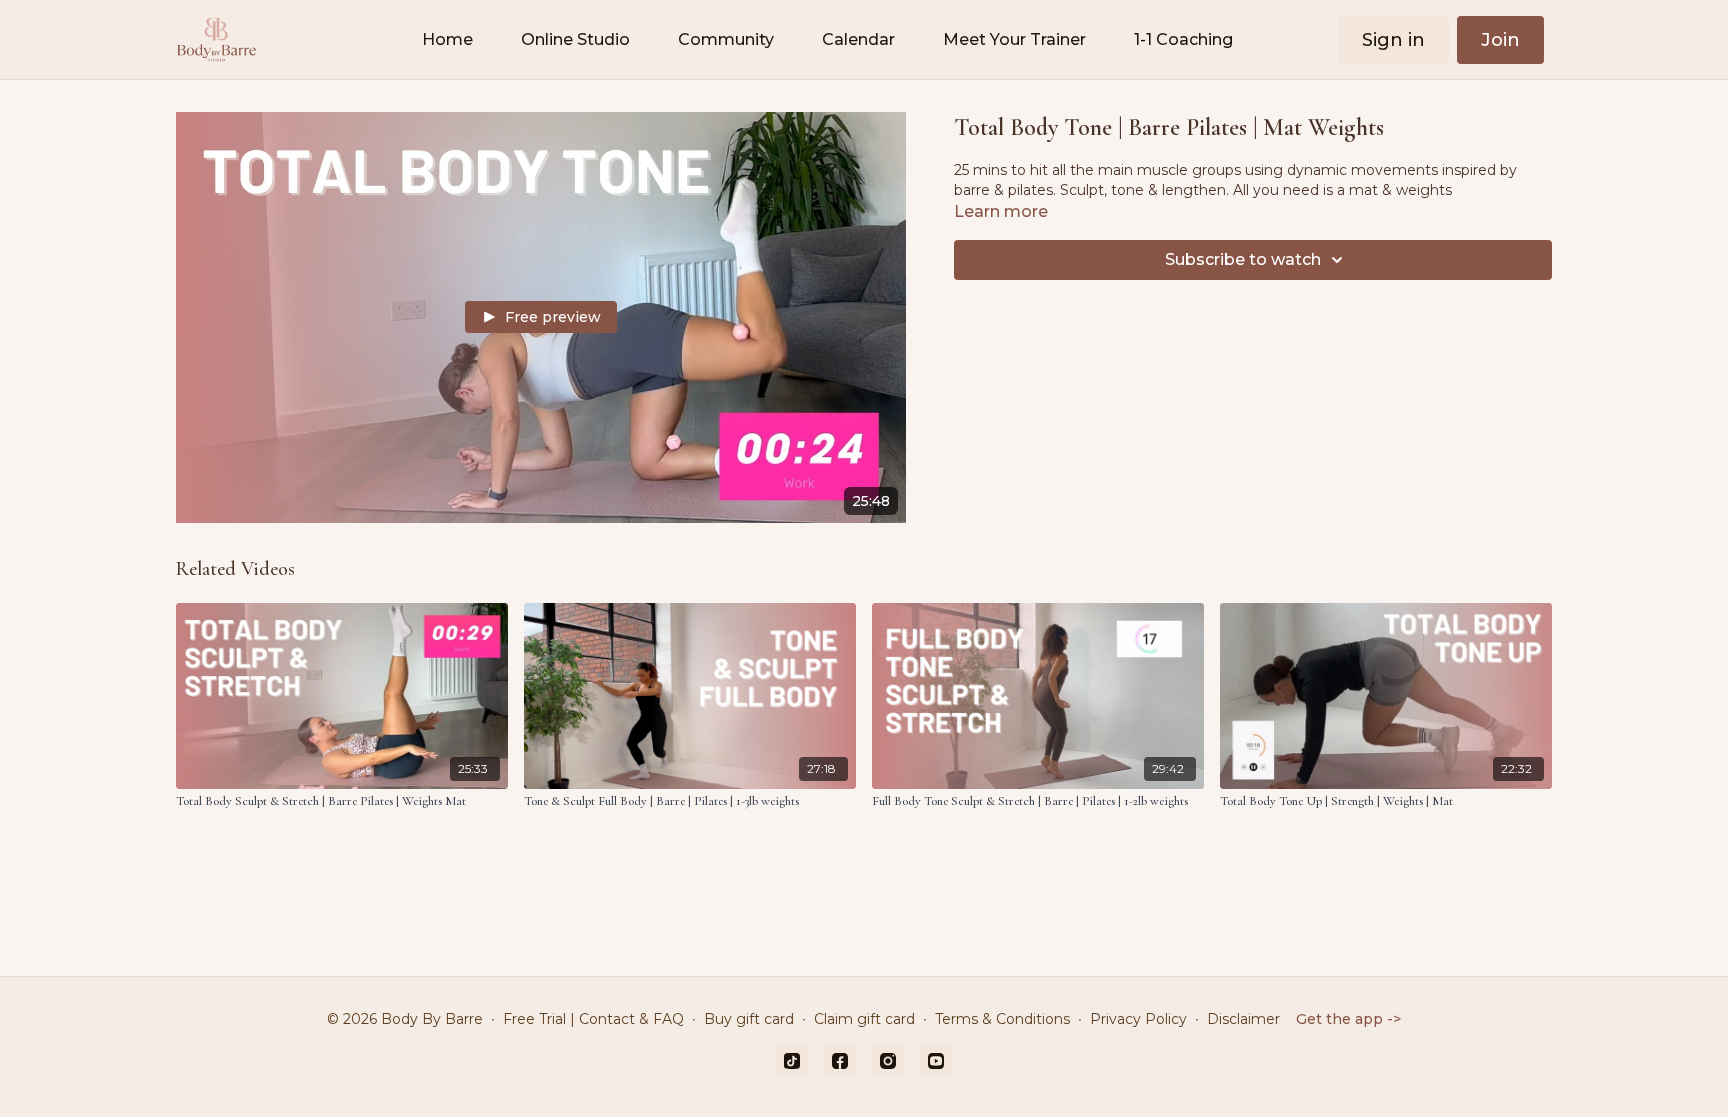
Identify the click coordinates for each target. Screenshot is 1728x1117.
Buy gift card (749, 1019)
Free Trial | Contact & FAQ (593, 1019)
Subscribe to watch (1243, 259)
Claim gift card (864, 1019)
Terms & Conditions (1002, 1019)
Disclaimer (1243, 1019)
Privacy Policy (1138, 1019)
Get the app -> (1348, 1019)
